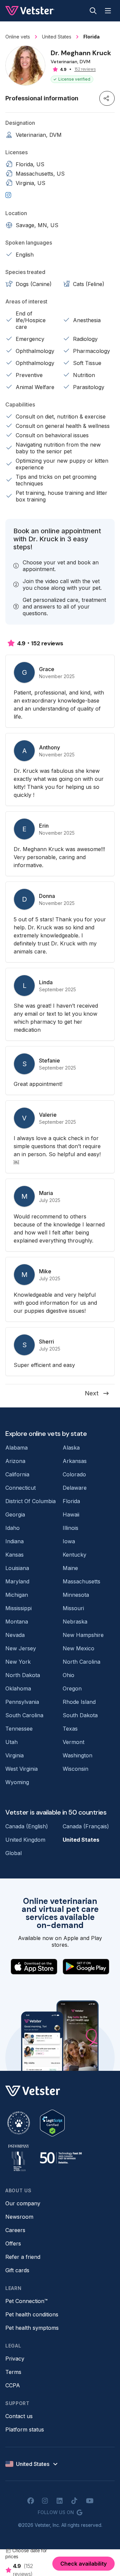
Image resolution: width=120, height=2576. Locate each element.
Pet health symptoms (32, 2328)
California (17, 1474)
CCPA (13, 2385)
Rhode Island (79, 1702)
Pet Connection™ (26, 2301)
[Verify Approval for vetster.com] (52, 2123)
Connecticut (20, 1488)
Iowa (69, 1541)
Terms (13, 2372)
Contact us (19, 2416)
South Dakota (80, 1715)
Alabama (16, 1448)
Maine (70, 1568)
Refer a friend (23, 2257)
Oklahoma (18, 1688)
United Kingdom (25, 1840)
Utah (11, 1742)
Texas (70, 1729)
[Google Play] (86, 1967)
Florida (71, 1501)
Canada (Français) (86, 1826)
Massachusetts (81, 1581)
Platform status (25, 2429)
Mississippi (18, 1608)
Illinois (70, 1528)
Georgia (15, 1514)
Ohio (68, 1675)
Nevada (15, 1635)
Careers (15, 2230)
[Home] (30, 11)
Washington (77, 1755)
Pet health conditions (32, 2314)
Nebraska (75, 1622)
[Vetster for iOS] (34, 1967)
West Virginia (21, 1769)
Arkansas (75, 1461)
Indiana (14, 1541)
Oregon (72, 1688)
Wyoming (17, 1782)
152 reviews (85, 69)
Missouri (73, 1608)
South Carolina (24, 1715)
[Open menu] (108, 11)
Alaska (71, 1448)
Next (92, 1393)
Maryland (17, 1581)
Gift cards (17, 2270)
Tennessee (19, 1729)
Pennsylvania (22, 1702)
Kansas (14, 1555)
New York (18, 1662)
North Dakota (23, 1675)
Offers (13, 2243)
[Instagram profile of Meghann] (8, 195)
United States (81, 1840)
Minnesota (76, 1595)
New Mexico (78, 1648)
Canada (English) (27, 1826)
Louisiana (17, 1568)
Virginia (14, 1755)
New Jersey (21, 1648)
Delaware (75, 1488)
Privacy (15, 2359)
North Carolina (81, 1662)
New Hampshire (83, 1635)
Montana (17, 1622)
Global (13, 1853)
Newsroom (19, 2217)
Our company (23, 2203)
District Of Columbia (30, 1501)
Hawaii (71, 1514)
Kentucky (74, 1555)
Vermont (73, 1742)
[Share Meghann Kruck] (107, 98)
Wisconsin (75, 1769)
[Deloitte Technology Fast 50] (61, 2158)
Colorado (74, 1474)
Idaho (12, 1528)
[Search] (93, 11)
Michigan (17, 1595)
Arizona (15, 1461)
